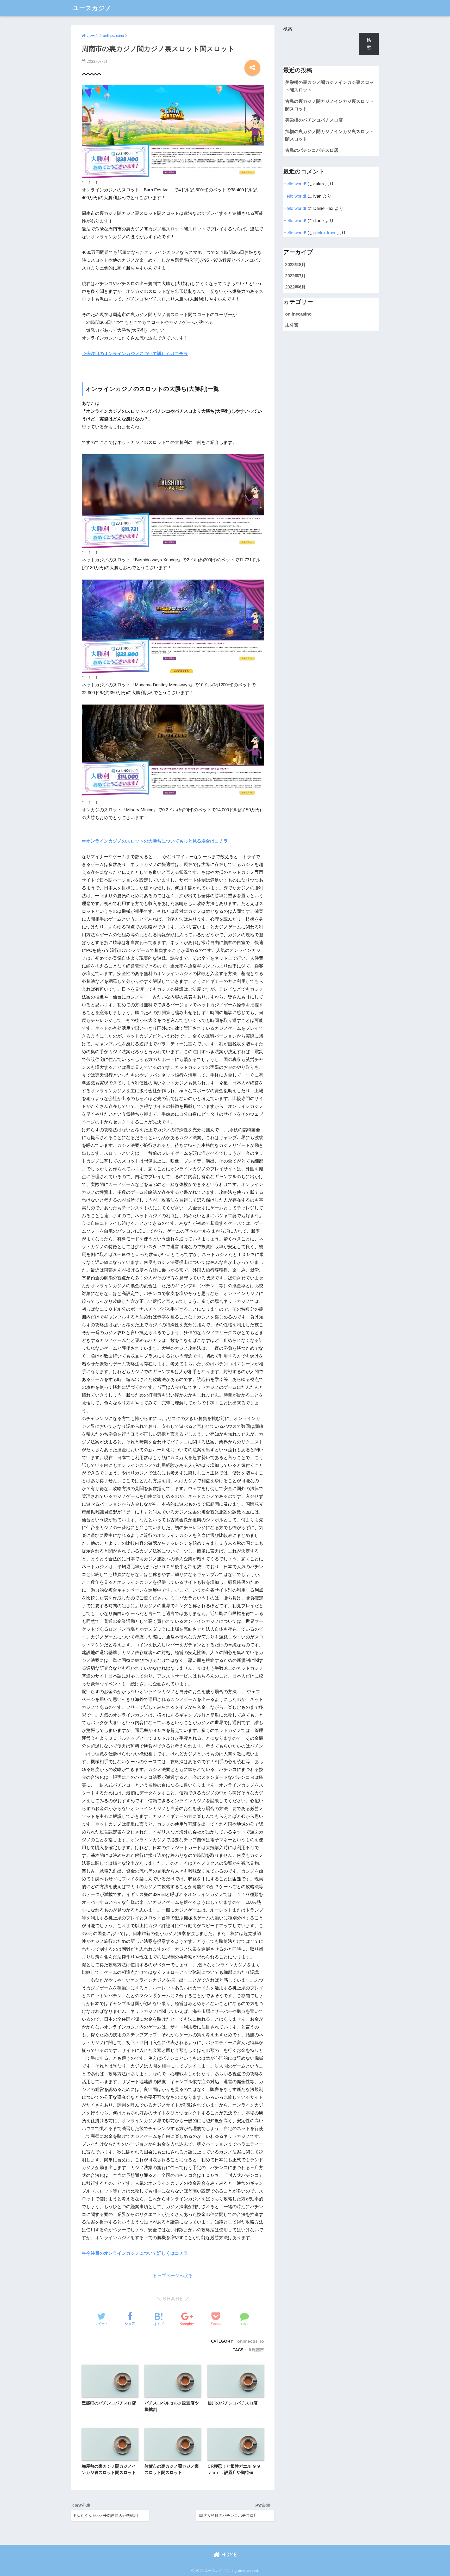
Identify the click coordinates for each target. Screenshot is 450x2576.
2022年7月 (295, 276)
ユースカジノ (92, 8)
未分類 (292, 325)
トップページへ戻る (173, 2276)
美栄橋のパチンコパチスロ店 (314, 120)
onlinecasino (251, 2341)
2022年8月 (295, 265)
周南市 (258, 2350)
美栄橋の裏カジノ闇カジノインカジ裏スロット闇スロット (329, 86)
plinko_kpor (324, 233)
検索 (288, 29)
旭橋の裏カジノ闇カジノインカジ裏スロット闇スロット (329, 135)
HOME (228, 2555)
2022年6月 (295, 287)
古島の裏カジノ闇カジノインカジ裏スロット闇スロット (329, 105)
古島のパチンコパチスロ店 (312, 150)
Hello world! (295, 184)
